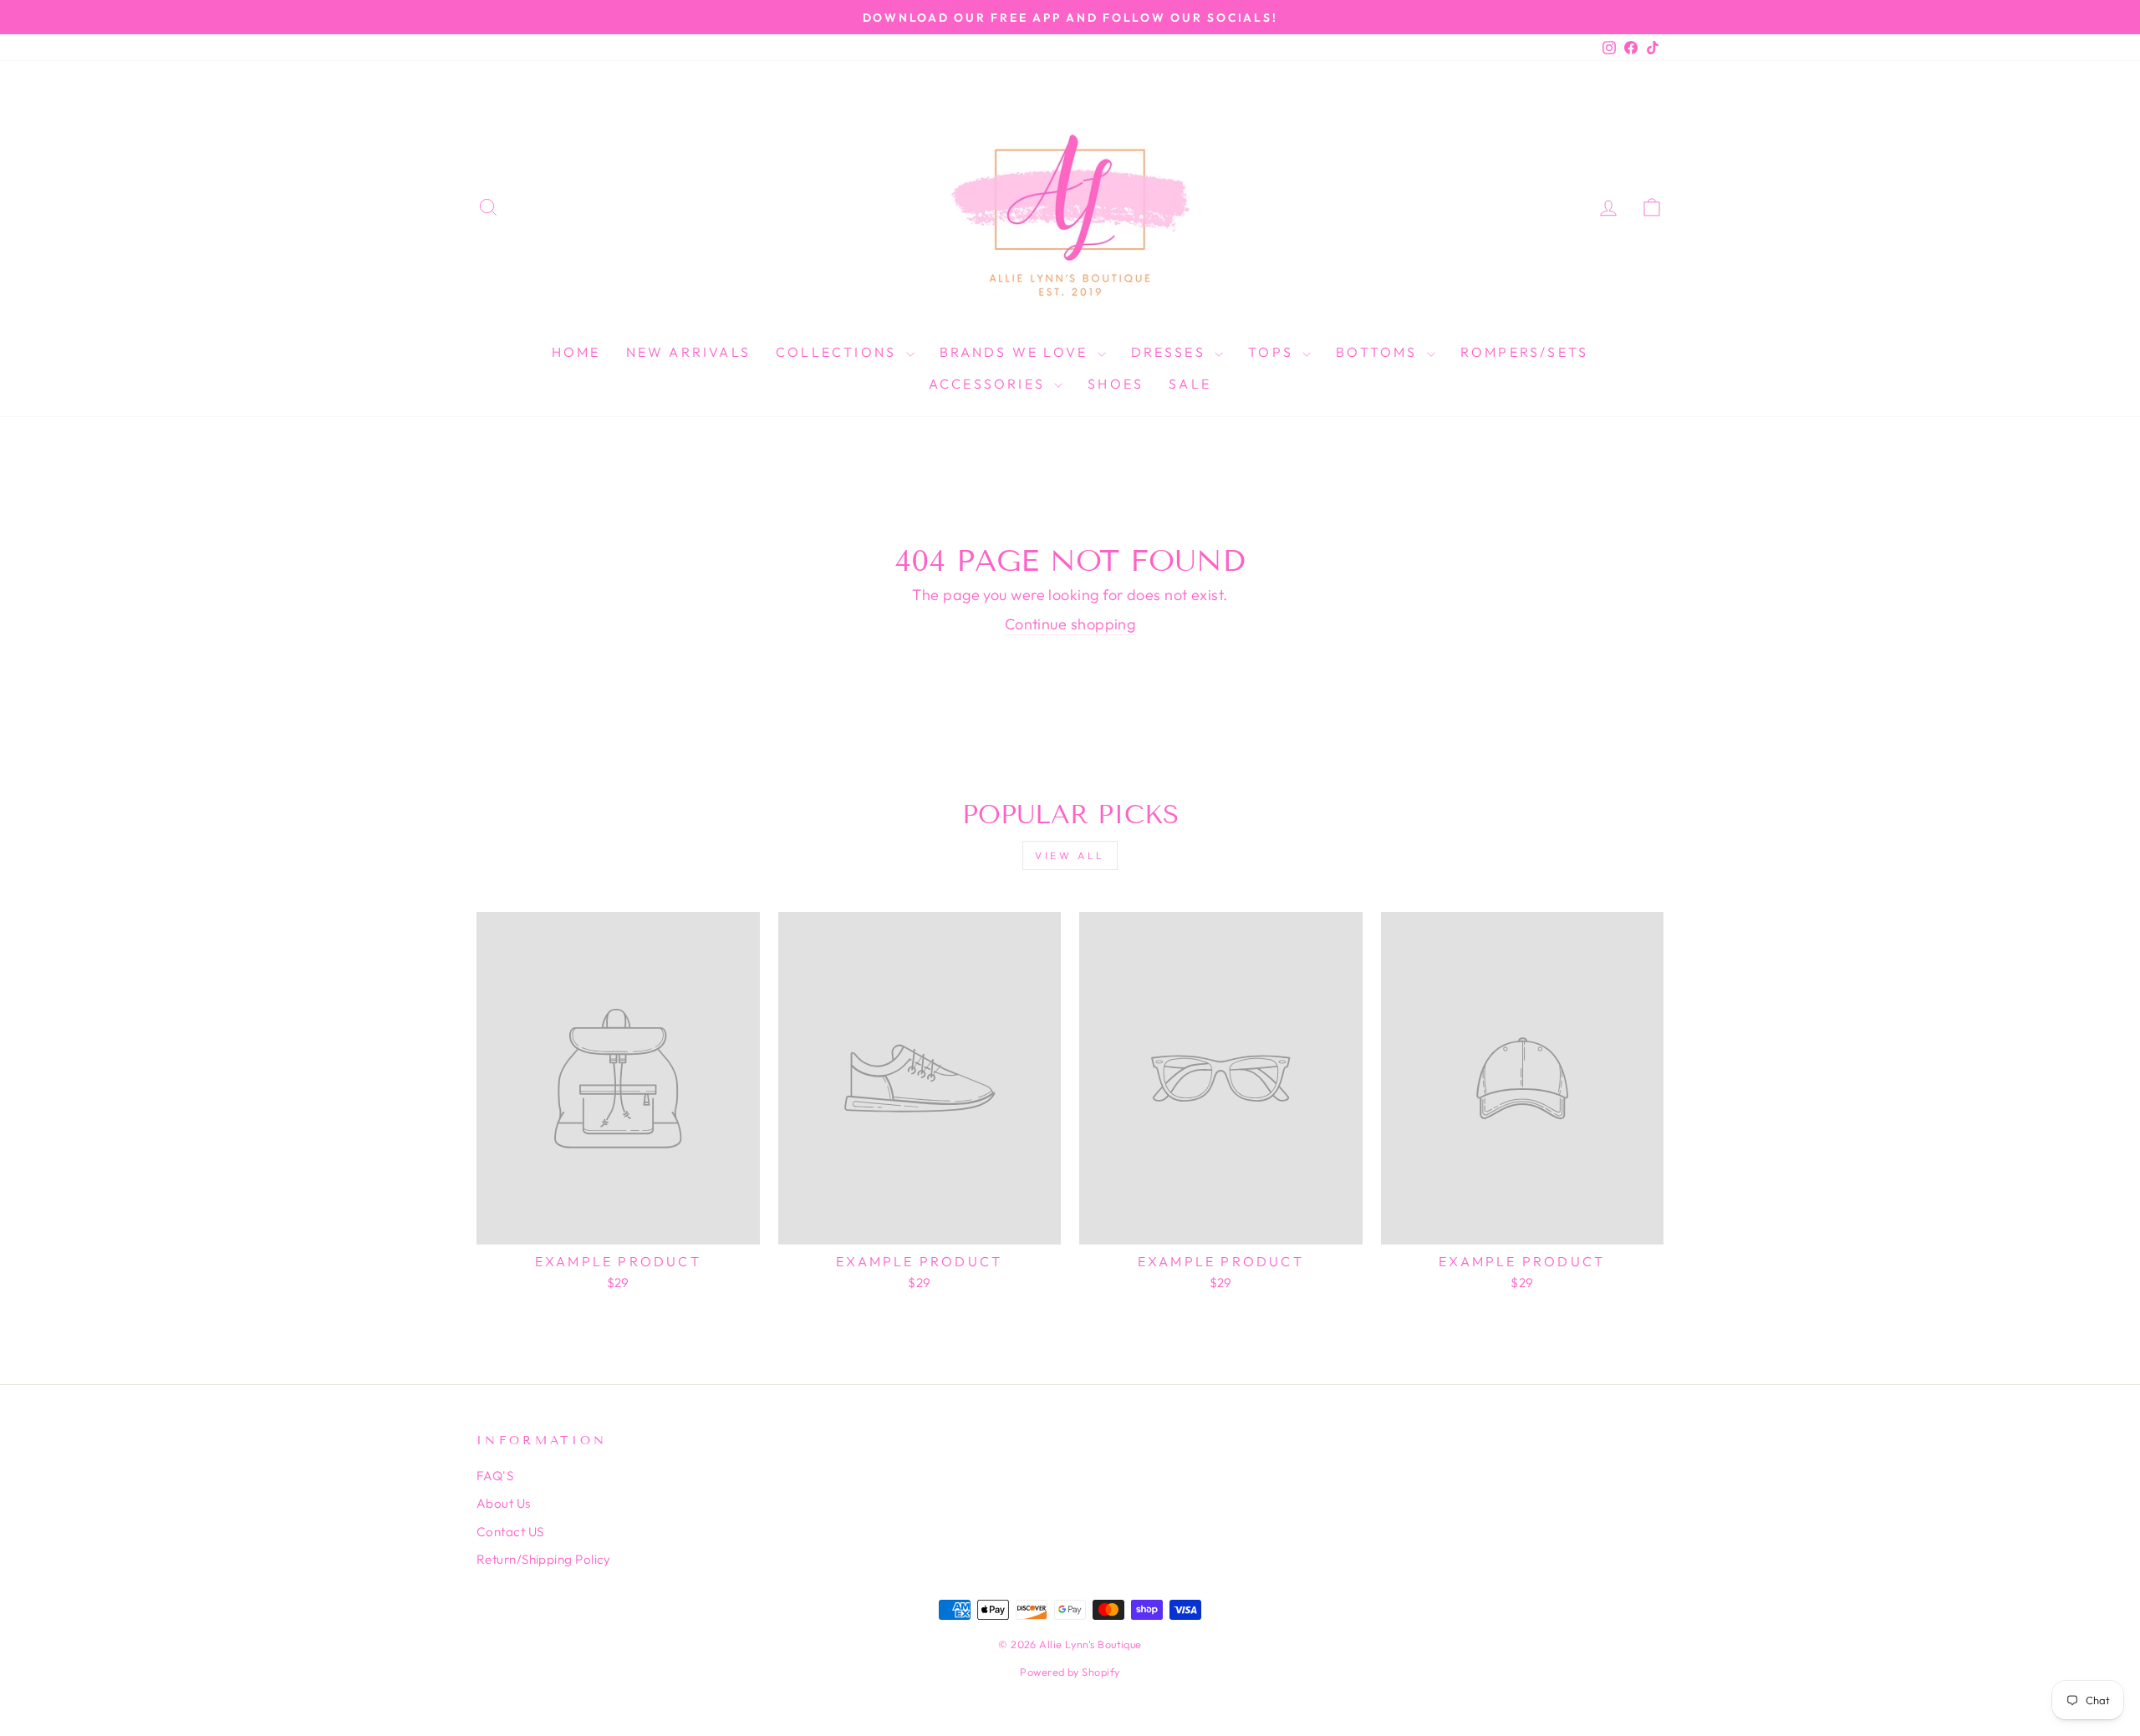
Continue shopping (1070, 624)
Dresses (1171, 352)
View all (1070, 855)
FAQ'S (495, 1476)
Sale (1190, 384)
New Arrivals (688, 352)
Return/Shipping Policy (544, 1559)
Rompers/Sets (1524, 352)
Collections (838, 352)
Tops (1273, 352)
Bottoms (1379, 352)
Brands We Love (1016, 352)
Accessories (989, 384)
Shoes (1116, 384)
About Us (504, 1503)
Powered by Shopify (1070, 1672)
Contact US (510, 1532)
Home (576, 352)
